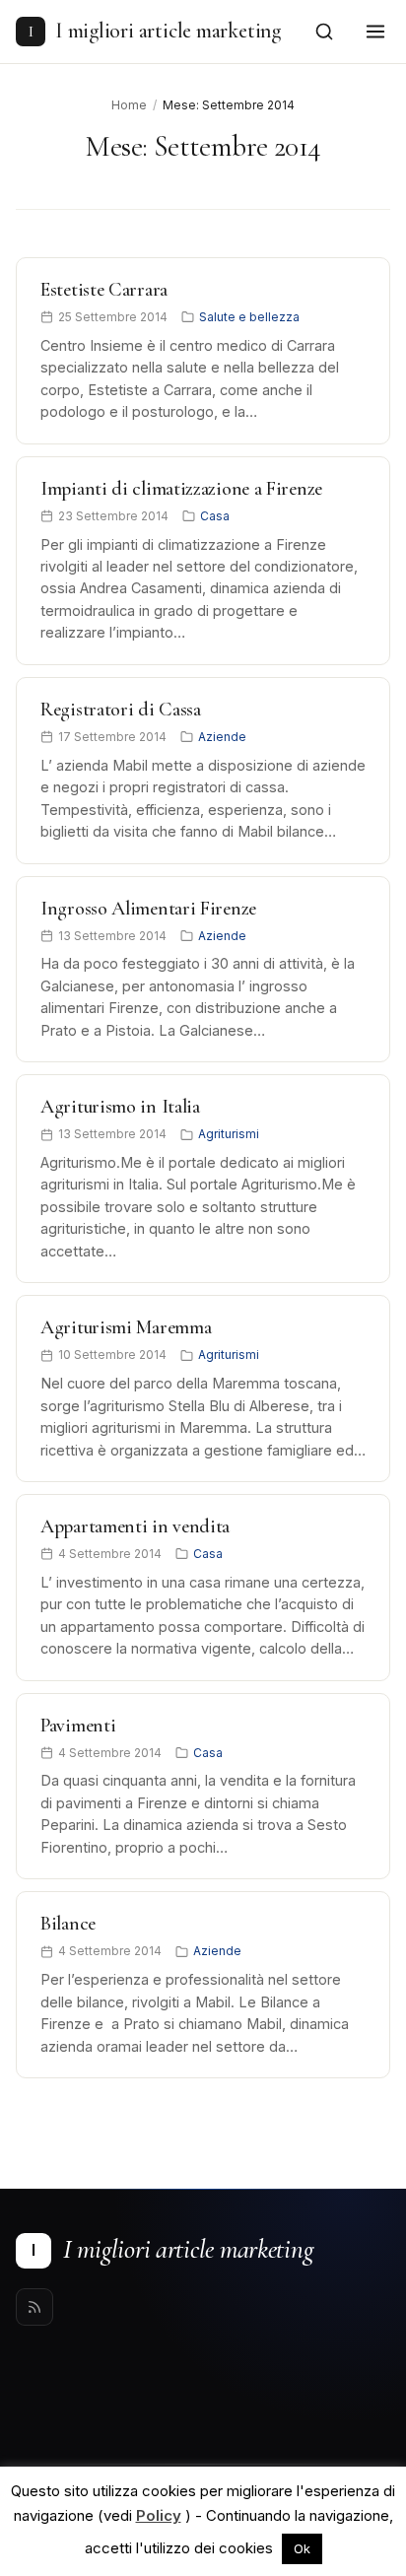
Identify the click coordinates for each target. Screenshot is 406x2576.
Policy (159, 2515)
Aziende (222, 737)
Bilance (68, 1924)
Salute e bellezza (249, 317)
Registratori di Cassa (121, 710)
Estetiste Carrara (104, 290)
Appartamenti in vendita (135, 1526)
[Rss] (34, 2307)
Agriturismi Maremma (126, 1327)
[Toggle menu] (375, 32)
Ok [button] (302, 2548)
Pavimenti (78, 1726)
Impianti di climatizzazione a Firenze (181, 489)
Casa (215, 516)
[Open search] (324, 32)
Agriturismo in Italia (120, 1107)
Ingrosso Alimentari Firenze (148, 909)
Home (129, 105)
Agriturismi (229, 1134)
